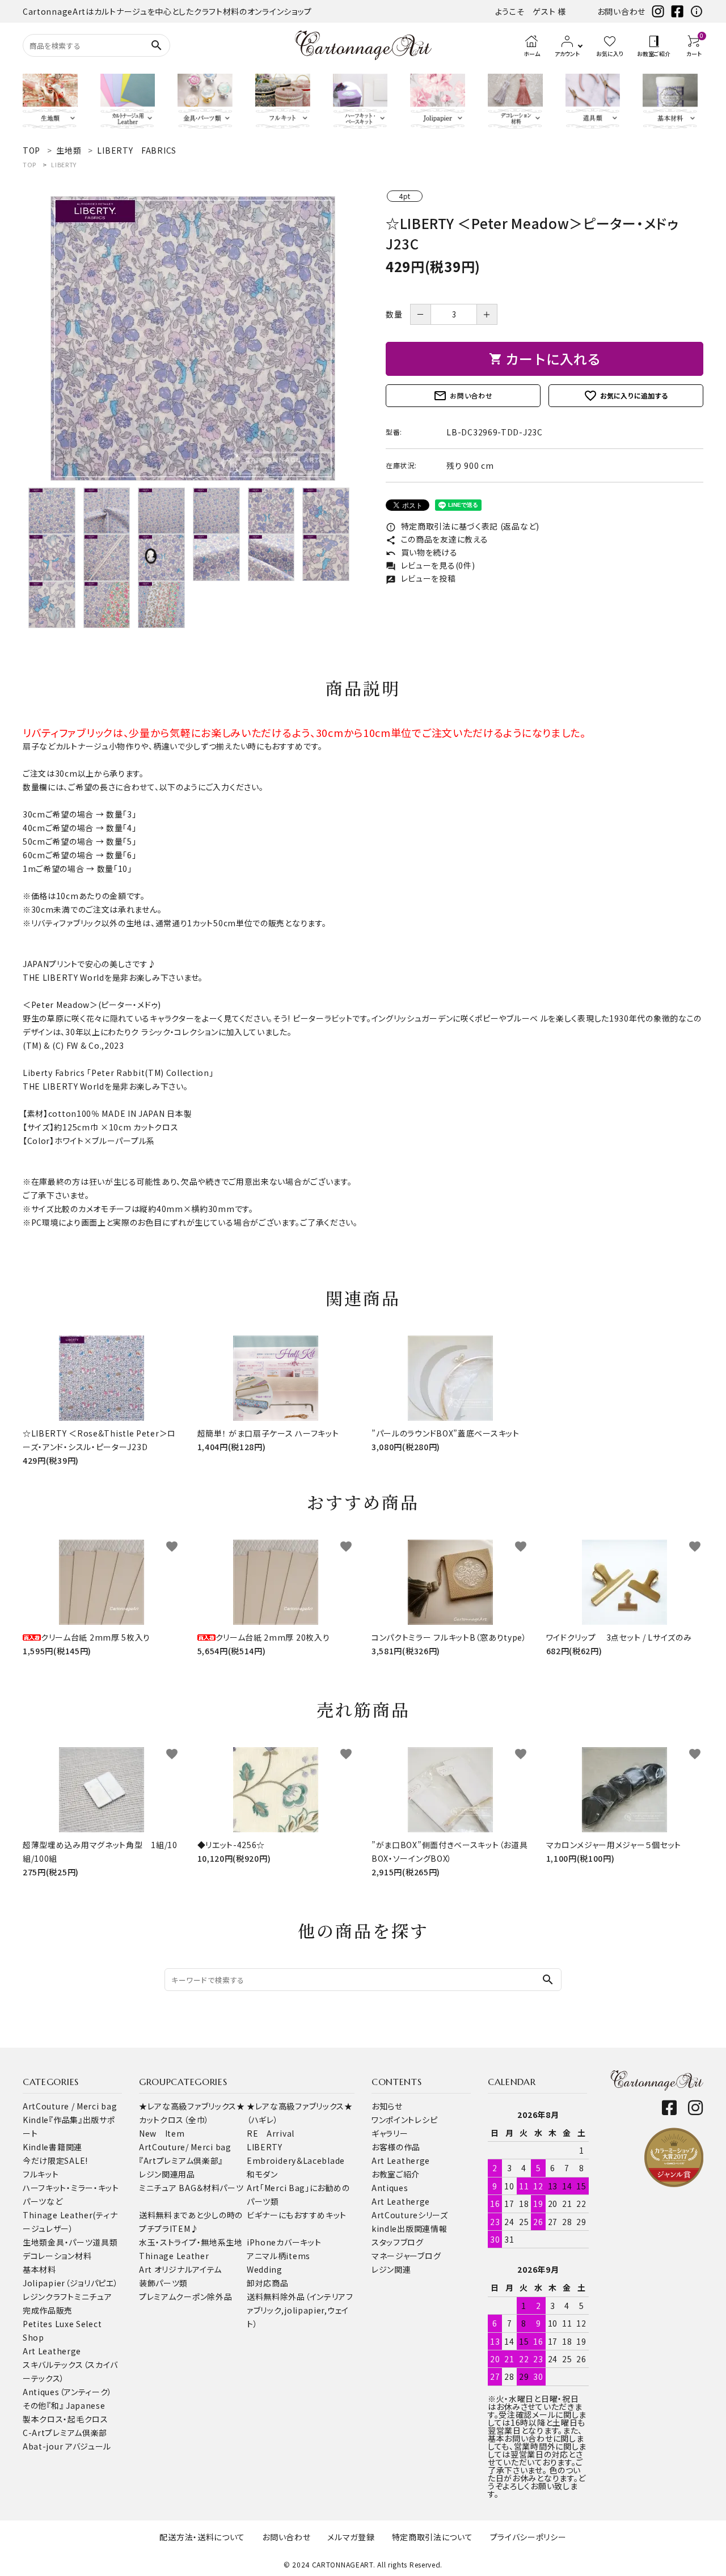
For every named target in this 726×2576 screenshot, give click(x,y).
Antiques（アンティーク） (67, 2392)
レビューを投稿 (421, 578)
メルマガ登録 (351, 2537)
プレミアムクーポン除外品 (185, 2297)
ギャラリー (390, 2133)
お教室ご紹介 (396, 2174)
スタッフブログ (398, 2242)
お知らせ (387, 2106)
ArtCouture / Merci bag (70, 2106)
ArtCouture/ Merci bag (185, 2147)
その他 (35, 2405)
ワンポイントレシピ (404, 2120)
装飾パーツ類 (163, 2283)
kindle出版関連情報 (409, 2228)
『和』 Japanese (76, 2405)
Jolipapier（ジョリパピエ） (71, 2283)
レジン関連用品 (167, 2174)
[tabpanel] (193, 338)
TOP (29, 164)
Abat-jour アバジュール (67, 2446)
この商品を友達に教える (437, 539)
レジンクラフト (48, 2297)
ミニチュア (93, 2297)
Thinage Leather (174, 2256)
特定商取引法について (432, 2537)
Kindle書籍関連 (52, 2147)
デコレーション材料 (57, 2256)
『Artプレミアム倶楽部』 (181, 2160)
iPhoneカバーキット (284, 2242)
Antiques (390, 2188)
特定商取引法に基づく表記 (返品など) (463, 526)
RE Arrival (271, 2133)
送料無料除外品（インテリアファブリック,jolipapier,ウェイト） (300, 2310)
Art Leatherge (52, 2351)
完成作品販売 (48, 2310)
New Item (162, 2133)
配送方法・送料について (202, 2537)
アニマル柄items (278, 2256)
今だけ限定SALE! (55, 2160)
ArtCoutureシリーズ (410, 2215)
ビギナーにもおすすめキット (297, 2215)
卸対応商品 (268, 2283)
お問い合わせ (621, 11)
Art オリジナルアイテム (180, 2269)
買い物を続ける (422, 552)
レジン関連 (391, 2269)
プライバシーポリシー (528, 2537)
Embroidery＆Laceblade (296, 2160)
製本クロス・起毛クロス (66, 2419)
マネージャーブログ (406, 2256)
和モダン (262, 2174)
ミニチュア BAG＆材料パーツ (191, 2188)
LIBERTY (64, 164)
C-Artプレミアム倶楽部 (65, 2433)
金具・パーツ (70, 2242)
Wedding (265, 2269)
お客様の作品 (396, 2147)
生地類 (35, 2242)
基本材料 (39, 2269)
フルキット (41, 2174)
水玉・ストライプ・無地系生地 (191, 2242)
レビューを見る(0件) (430, 565)
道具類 (105, 2242)
